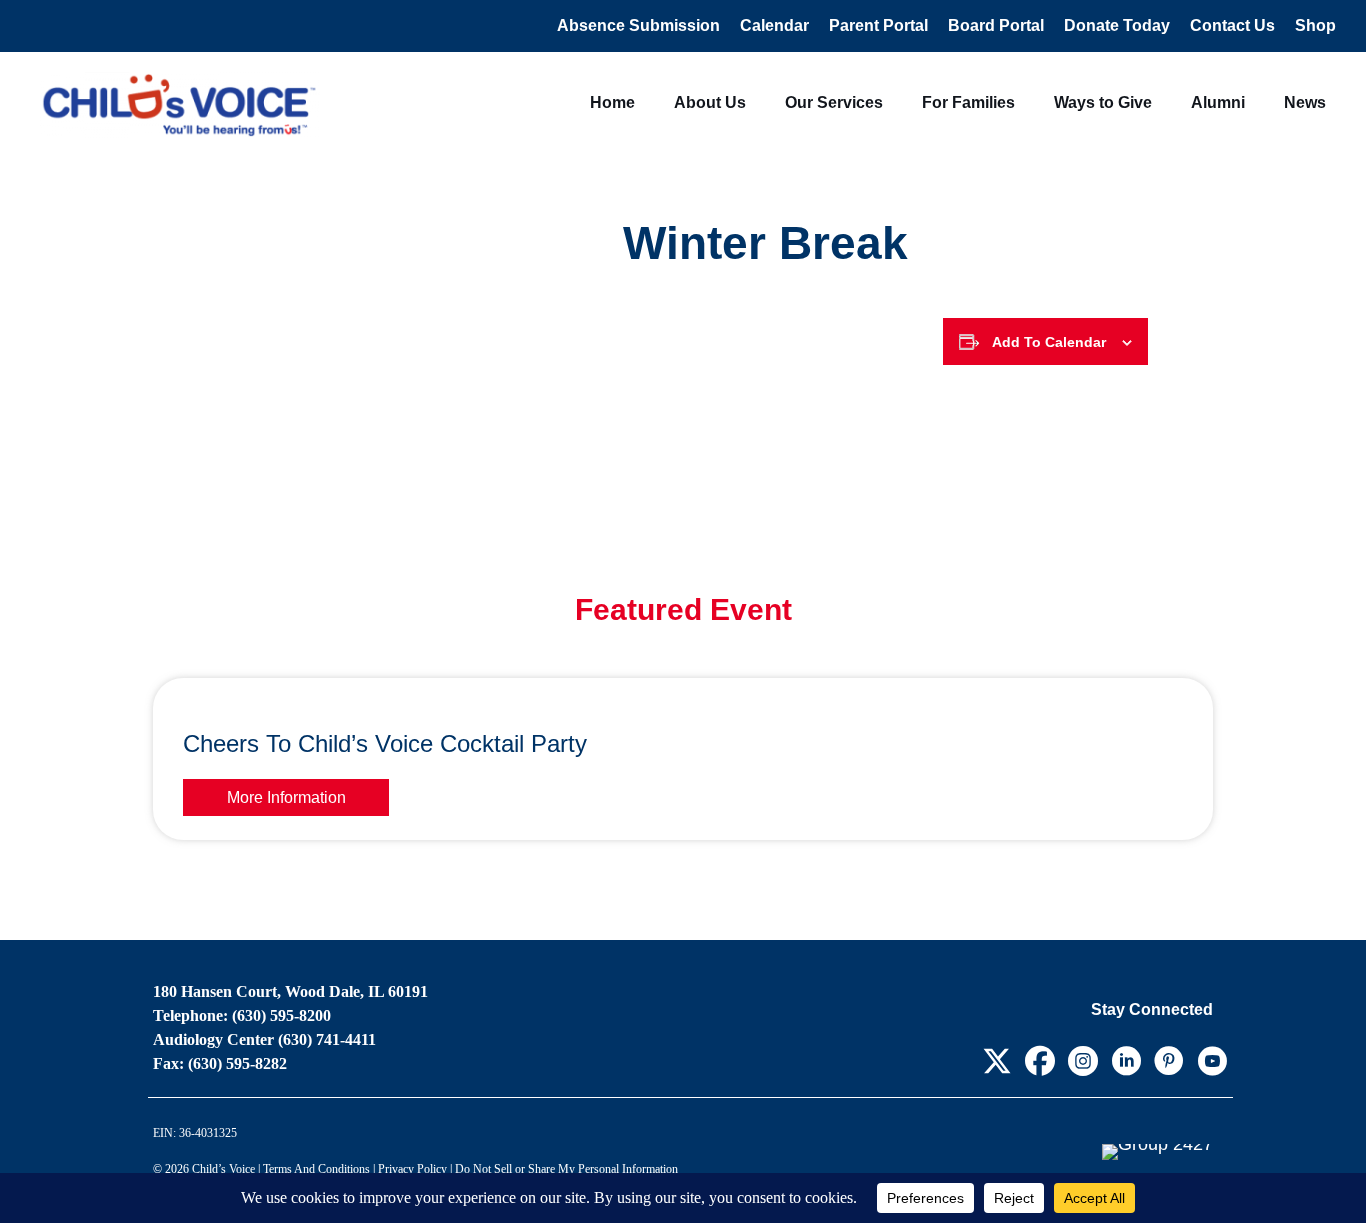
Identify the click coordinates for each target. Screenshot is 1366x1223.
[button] (996, 1060)
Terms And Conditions (316, 1169)
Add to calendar (1049, 342)
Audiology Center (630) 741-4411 (264, 1039)
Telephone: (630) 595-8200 (242, 1015)
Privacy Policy (412, 1169)
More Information (286, 797)
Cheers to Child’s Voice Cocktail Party (385, 743)
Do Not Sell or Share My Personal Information (566, 1169)
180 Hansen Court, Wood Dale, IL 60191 (290, 991)
